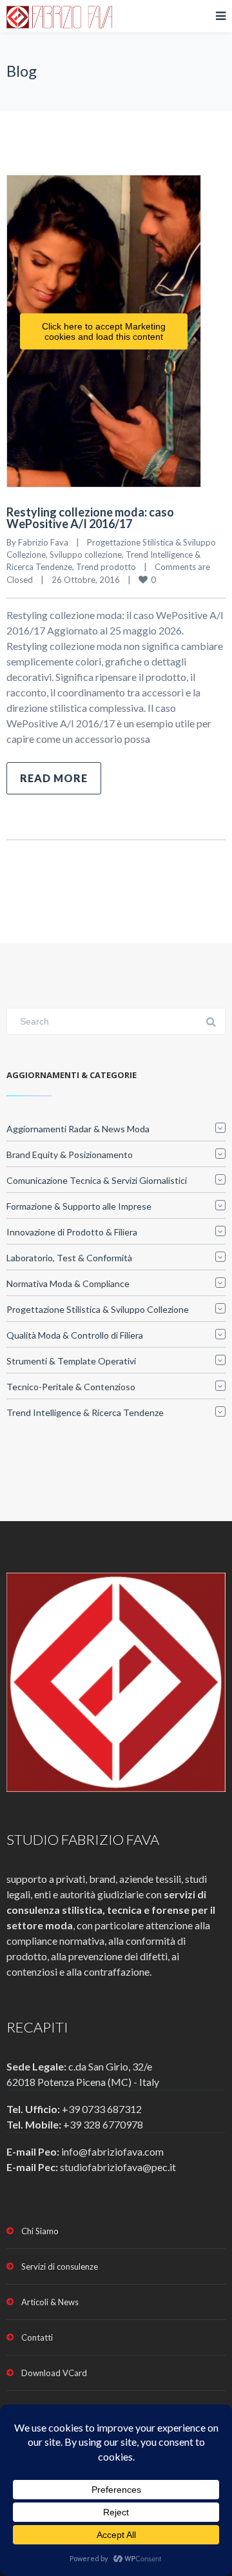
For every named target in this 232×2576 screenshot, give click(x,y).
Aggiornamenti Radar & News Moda (78, 1129)
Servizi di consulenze (60, 2266)
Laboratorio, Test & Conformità (69, 1258)
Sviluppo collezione (86, 555)
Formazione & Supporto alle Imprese (79, 1206)
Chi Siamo (40, 2231)
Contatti (37, 2337)
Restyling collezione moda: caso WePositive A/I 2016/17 (90, 518)
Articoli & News (50, 2302)
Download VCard (54, 2373)
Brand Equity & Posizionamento (70, 1155)
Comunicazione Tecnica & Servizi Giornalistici (97, 1180)
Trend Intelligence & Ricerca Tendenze (85, 1412)
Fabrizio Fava (43, 542)
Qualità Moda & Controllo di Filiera (75, 1335)
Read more (54, 778)
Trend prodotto (106, 567)
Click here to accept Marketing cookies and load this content (104, 331)
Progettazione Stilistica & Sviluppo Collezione (98, 1309)
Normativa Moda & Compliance (68, 1283)
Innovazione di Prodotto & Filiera (72, 1232)
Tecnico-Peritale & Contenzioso (71, 1387)
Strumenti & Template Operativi (71, 1361)
